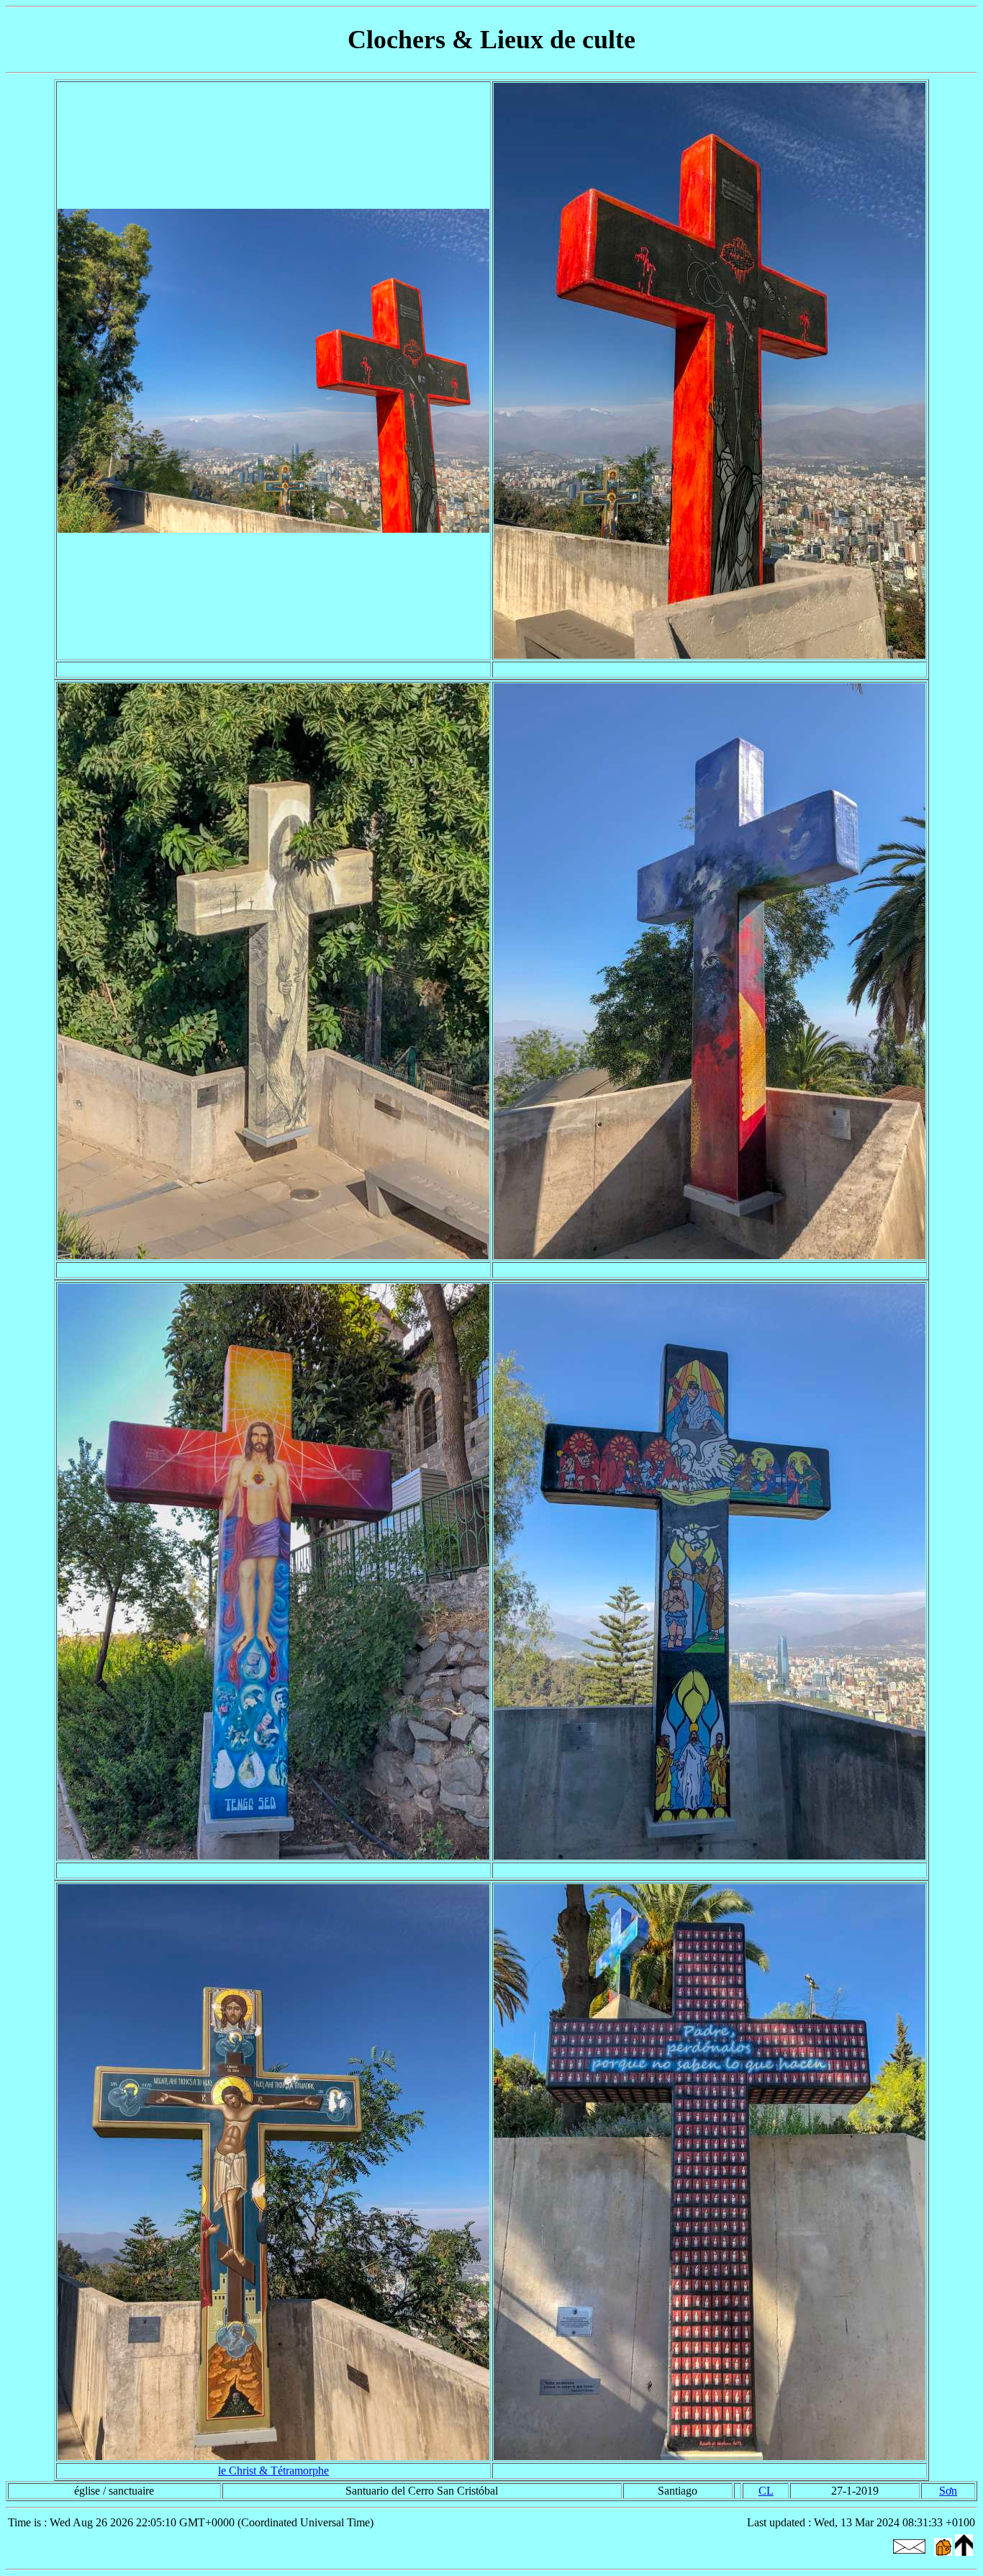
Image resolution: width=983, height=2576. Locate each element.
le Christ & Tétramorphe (273, 2471)
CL (766, 2491)
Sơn (948, 2491)
